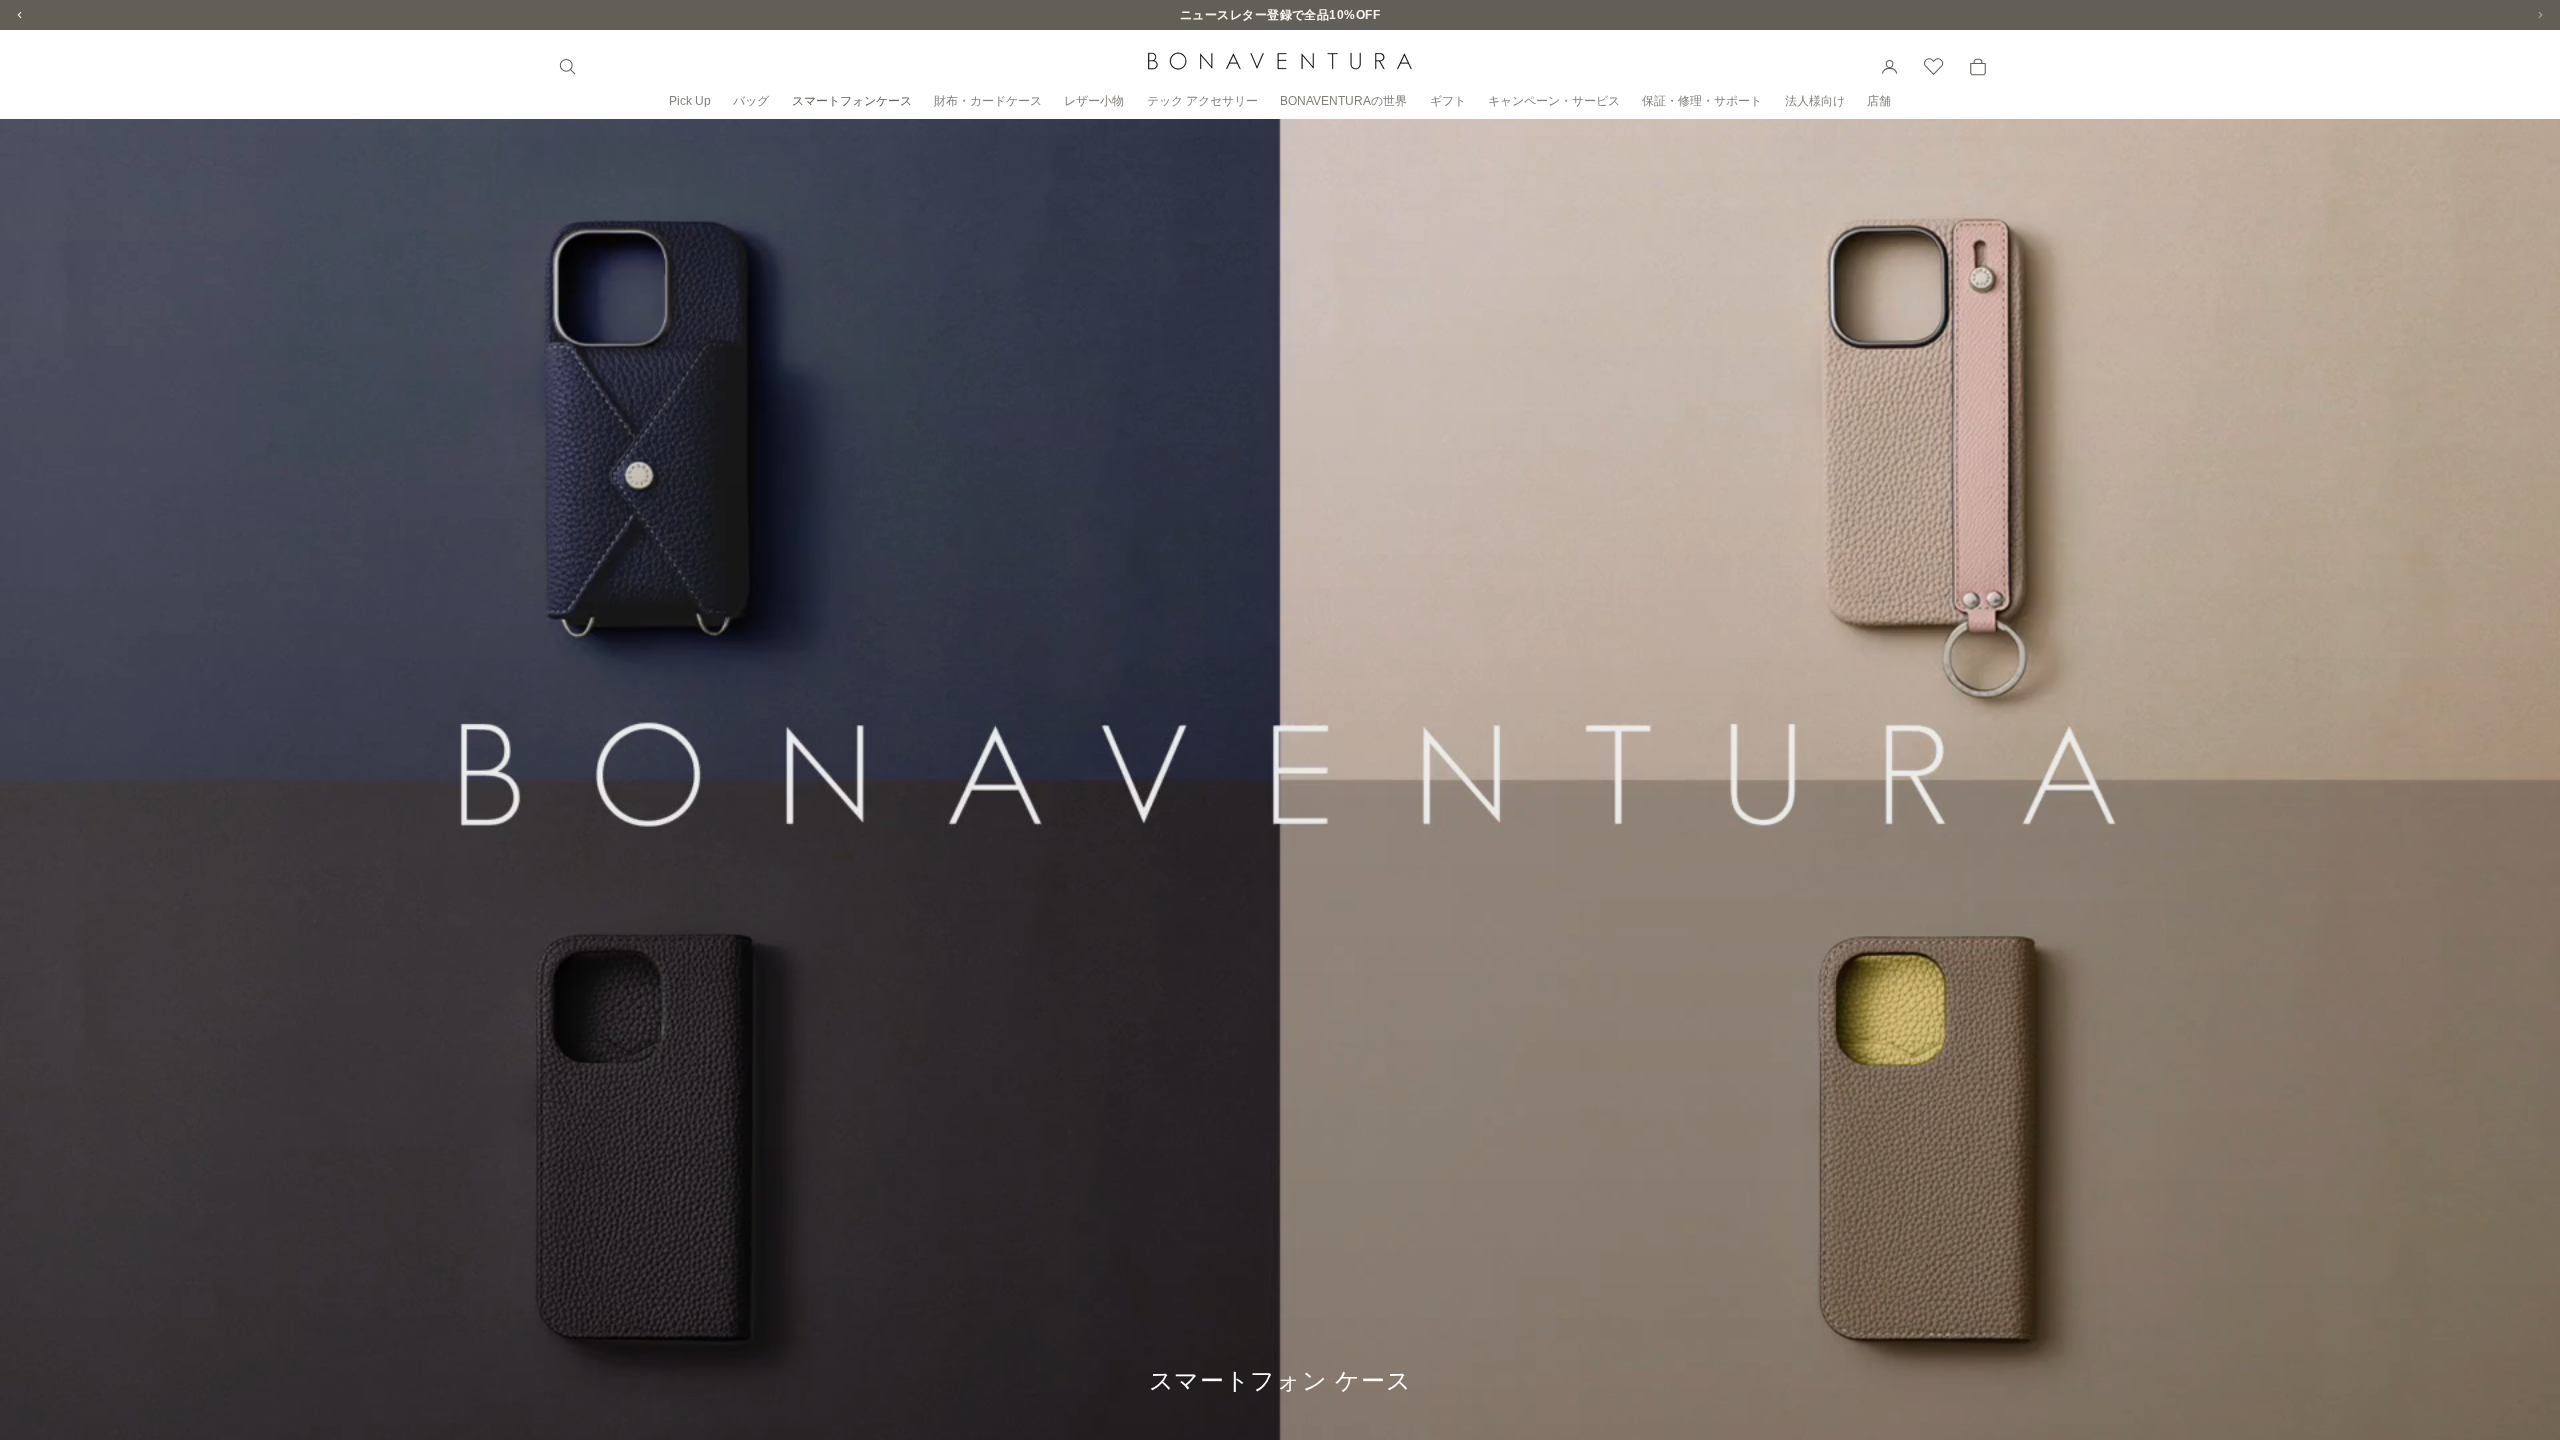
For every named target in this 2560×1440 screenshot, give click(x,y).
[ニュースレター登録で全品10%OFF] (1280, 15)
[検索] (568, 67)
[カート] (1978, 67)
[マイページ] (1890, 67)
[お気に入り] (1934, 67)
